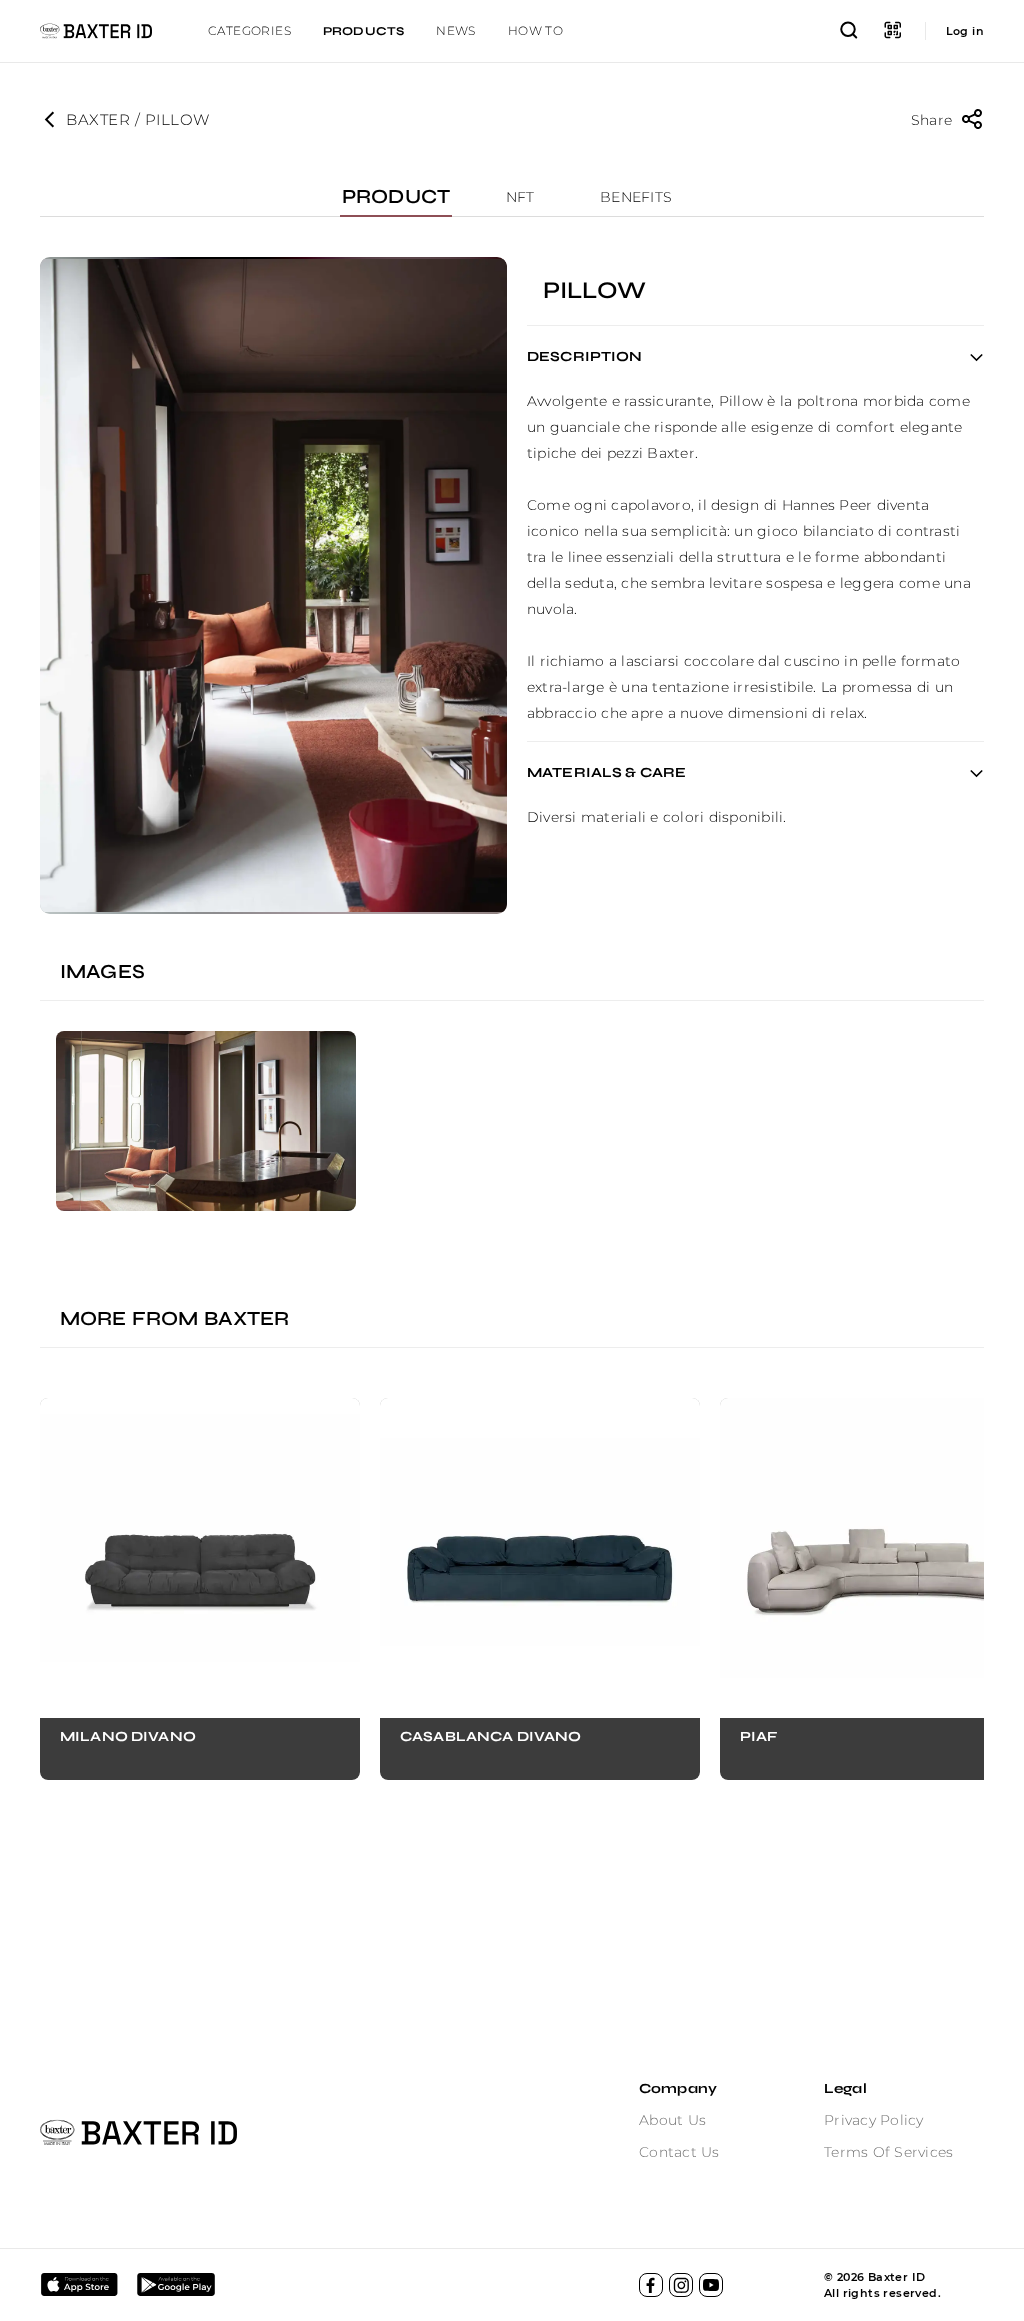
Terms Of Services (888, 2152)
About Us (672, 2120)
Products (363, 31)
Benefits (636, 197)
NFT (520, 197)
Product (396, 197)
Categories (249, 30)
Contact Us (679, 2152)
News (456, 30)
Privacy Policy (874, 2120)
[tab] (249, 31)
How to (535, 30)
